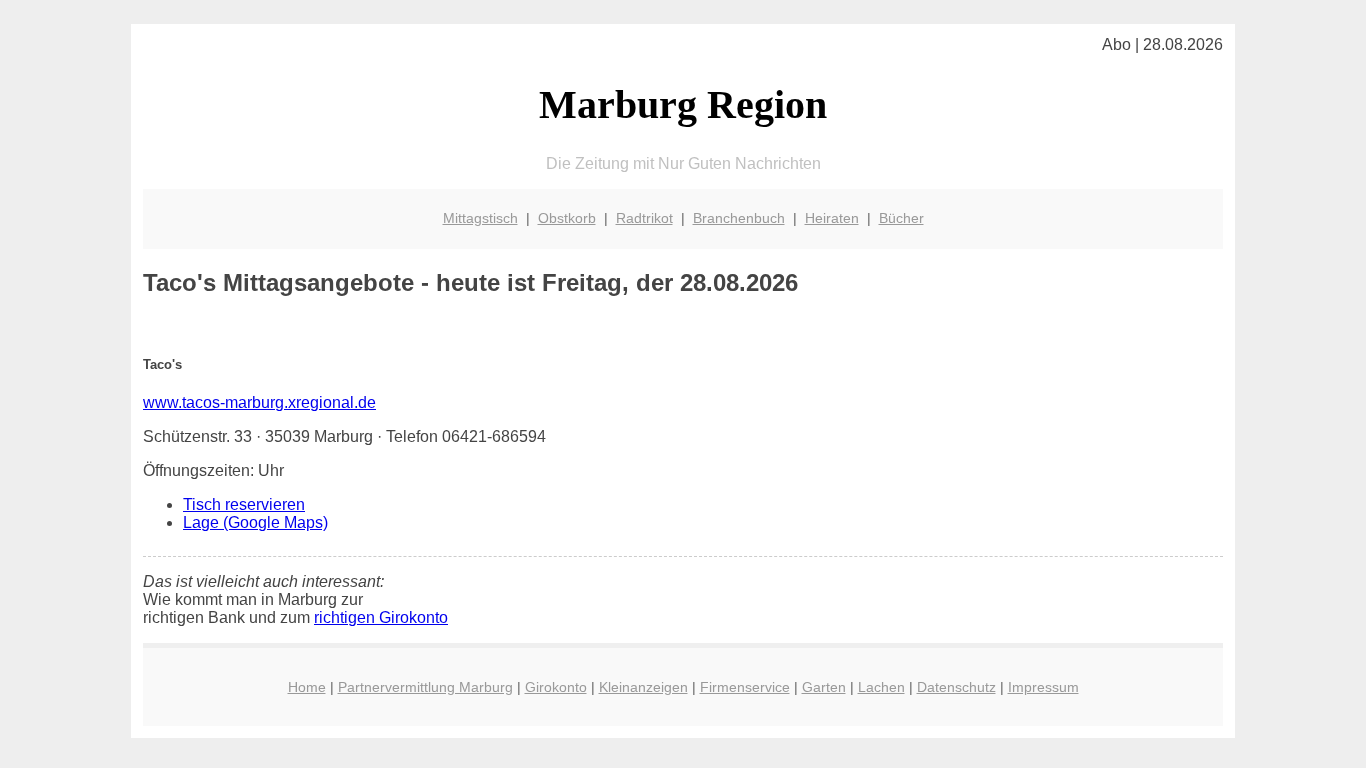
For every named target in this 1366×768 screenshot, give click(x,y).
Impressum (1043, 687)
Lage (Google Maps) (255, 522)
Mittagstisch (480, 218)
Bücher (901, 218)
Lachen (881, 687)
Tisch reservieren (244, 504)
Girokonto (556, 687)
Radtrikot (644, 218)
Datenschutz (956, 687)
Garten (824, 687)
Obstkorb (567, 218)
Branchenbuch (739, 218)
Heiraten (832, 218)
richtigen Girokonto (381, 617)
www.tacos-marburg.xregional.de (259, 402)
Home (307, 687)
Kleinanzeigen (643, 687)
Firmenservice (745, 687)
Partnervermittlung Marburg (425, 687)
